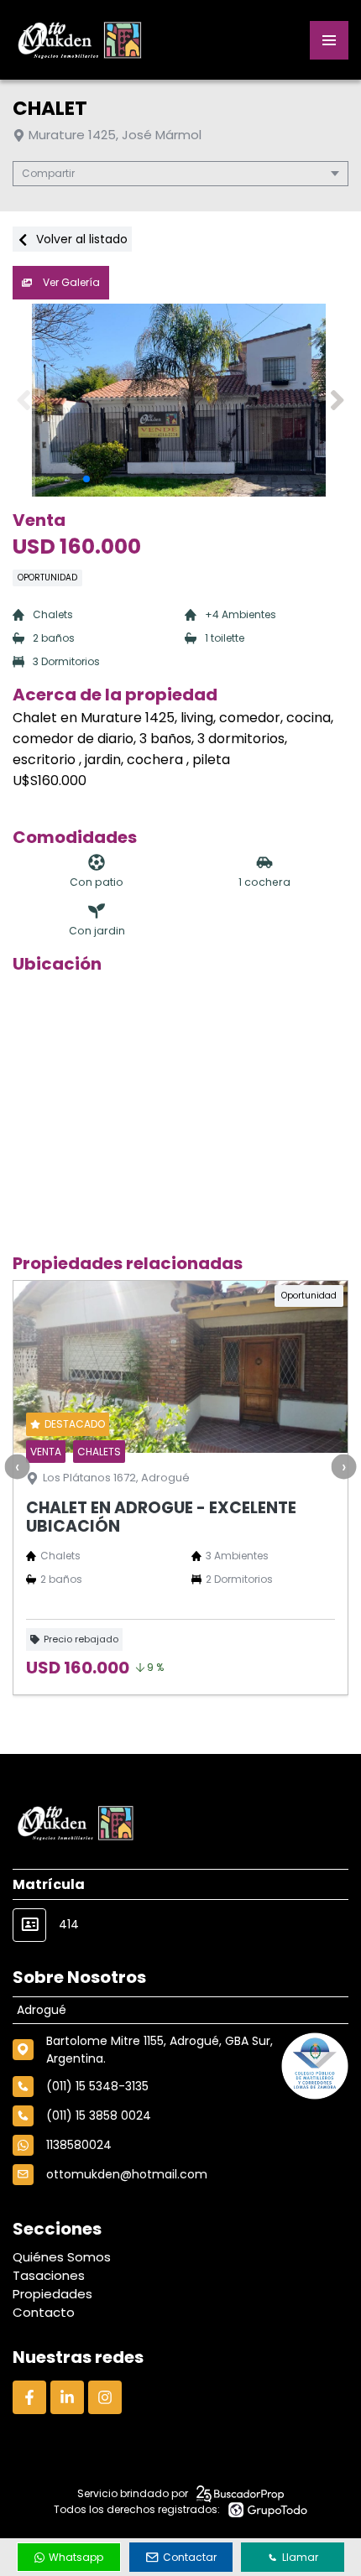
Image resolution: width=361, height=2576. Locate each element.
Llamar (300, 2557)
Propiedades (52, 2294)
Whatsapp (76, 2557)
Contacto (44, 2312)
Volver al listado (80, 239)
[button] (337, 400)
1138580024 (79, 2145)
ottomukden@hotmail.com (127, 2174)
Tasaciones (49, 2275)
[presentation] (17, 1466)
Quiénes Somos (62, 2257)
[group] (180, 400)
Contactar (190, 2557)
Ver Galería (70, 282)
